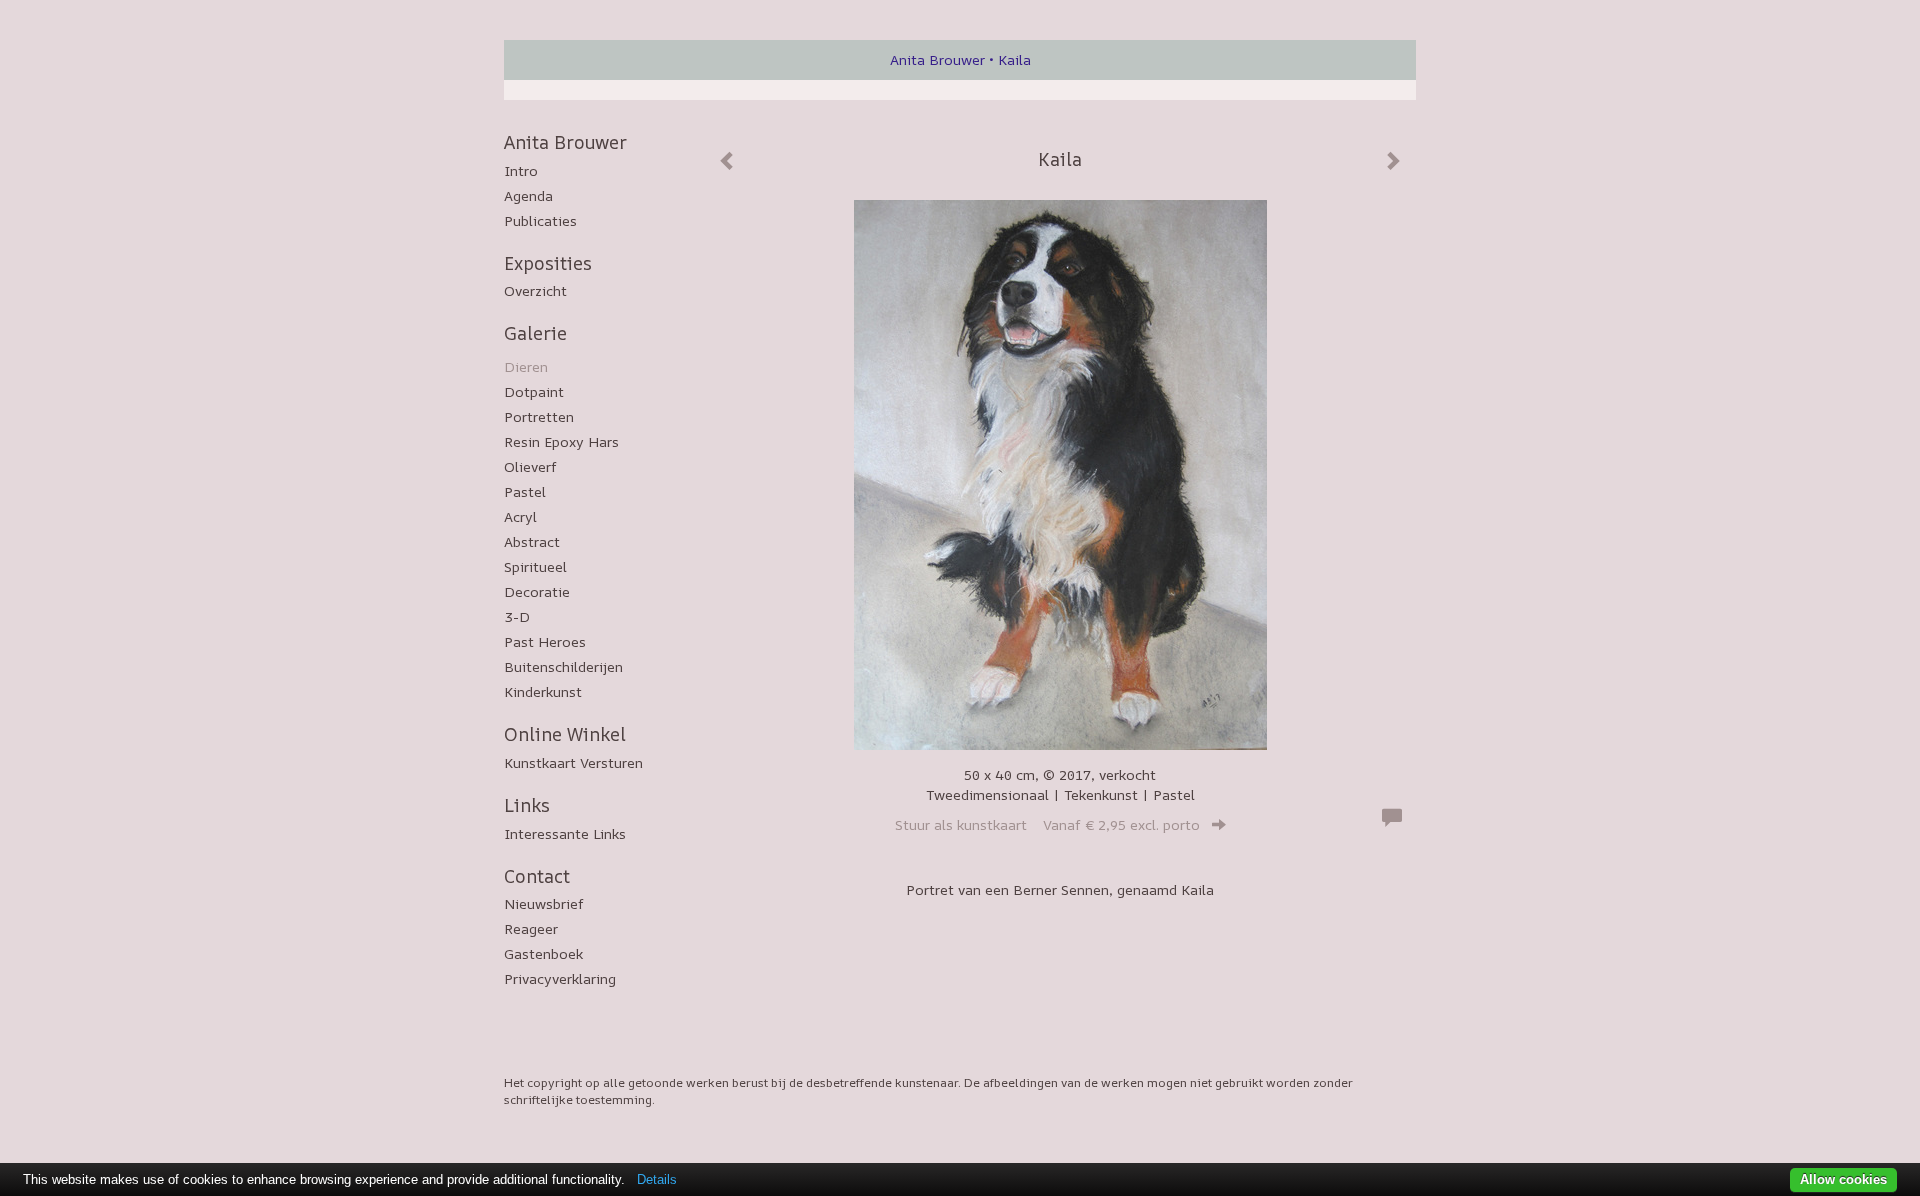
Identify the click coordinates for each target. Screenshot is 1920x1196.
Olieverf (530, 466)
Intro (521, 170)
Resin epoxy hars (561, 441)
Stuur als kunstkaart (1047, 824)
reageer (531, 928)
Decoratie (537, 591)
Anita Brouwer (937, 59)
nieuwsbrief (544, 903)
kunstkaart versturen (573, 762)
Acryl (520, 516)
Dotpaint (534, 391)
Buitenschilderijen (563, 666)
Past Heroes (545, 641)
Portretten (539, 416)
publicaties (540, 220)
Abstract (532, 541)
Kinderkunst (543, 691)
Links (527, 805)
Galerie (535, 333)
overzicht (535, 290)
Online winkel (565, 734)
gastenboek (543, 953)
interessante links (565, 833)
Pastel (525, 491)
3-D (517, 616)
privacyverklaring (560, 978)
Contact (537, 876)
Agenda (528, 195)
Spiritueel (535, 566)
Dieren (526, 366)
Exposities (548, 263)
